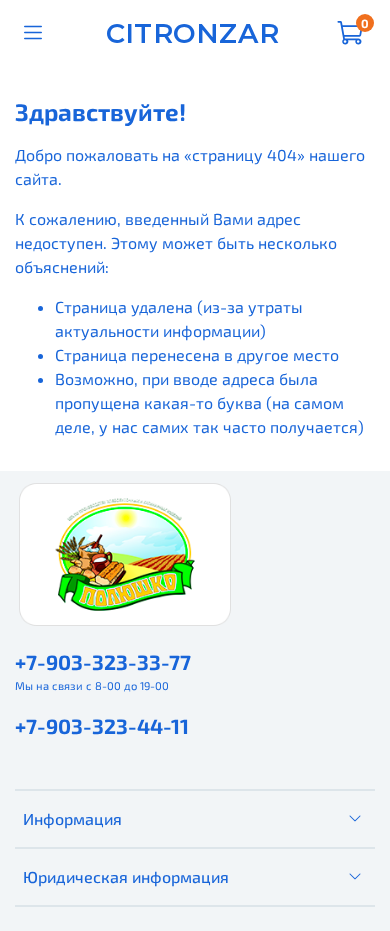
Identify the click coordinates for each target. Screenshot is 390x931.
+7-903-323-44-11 (102, 725)
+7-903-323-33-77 (103, 661)
